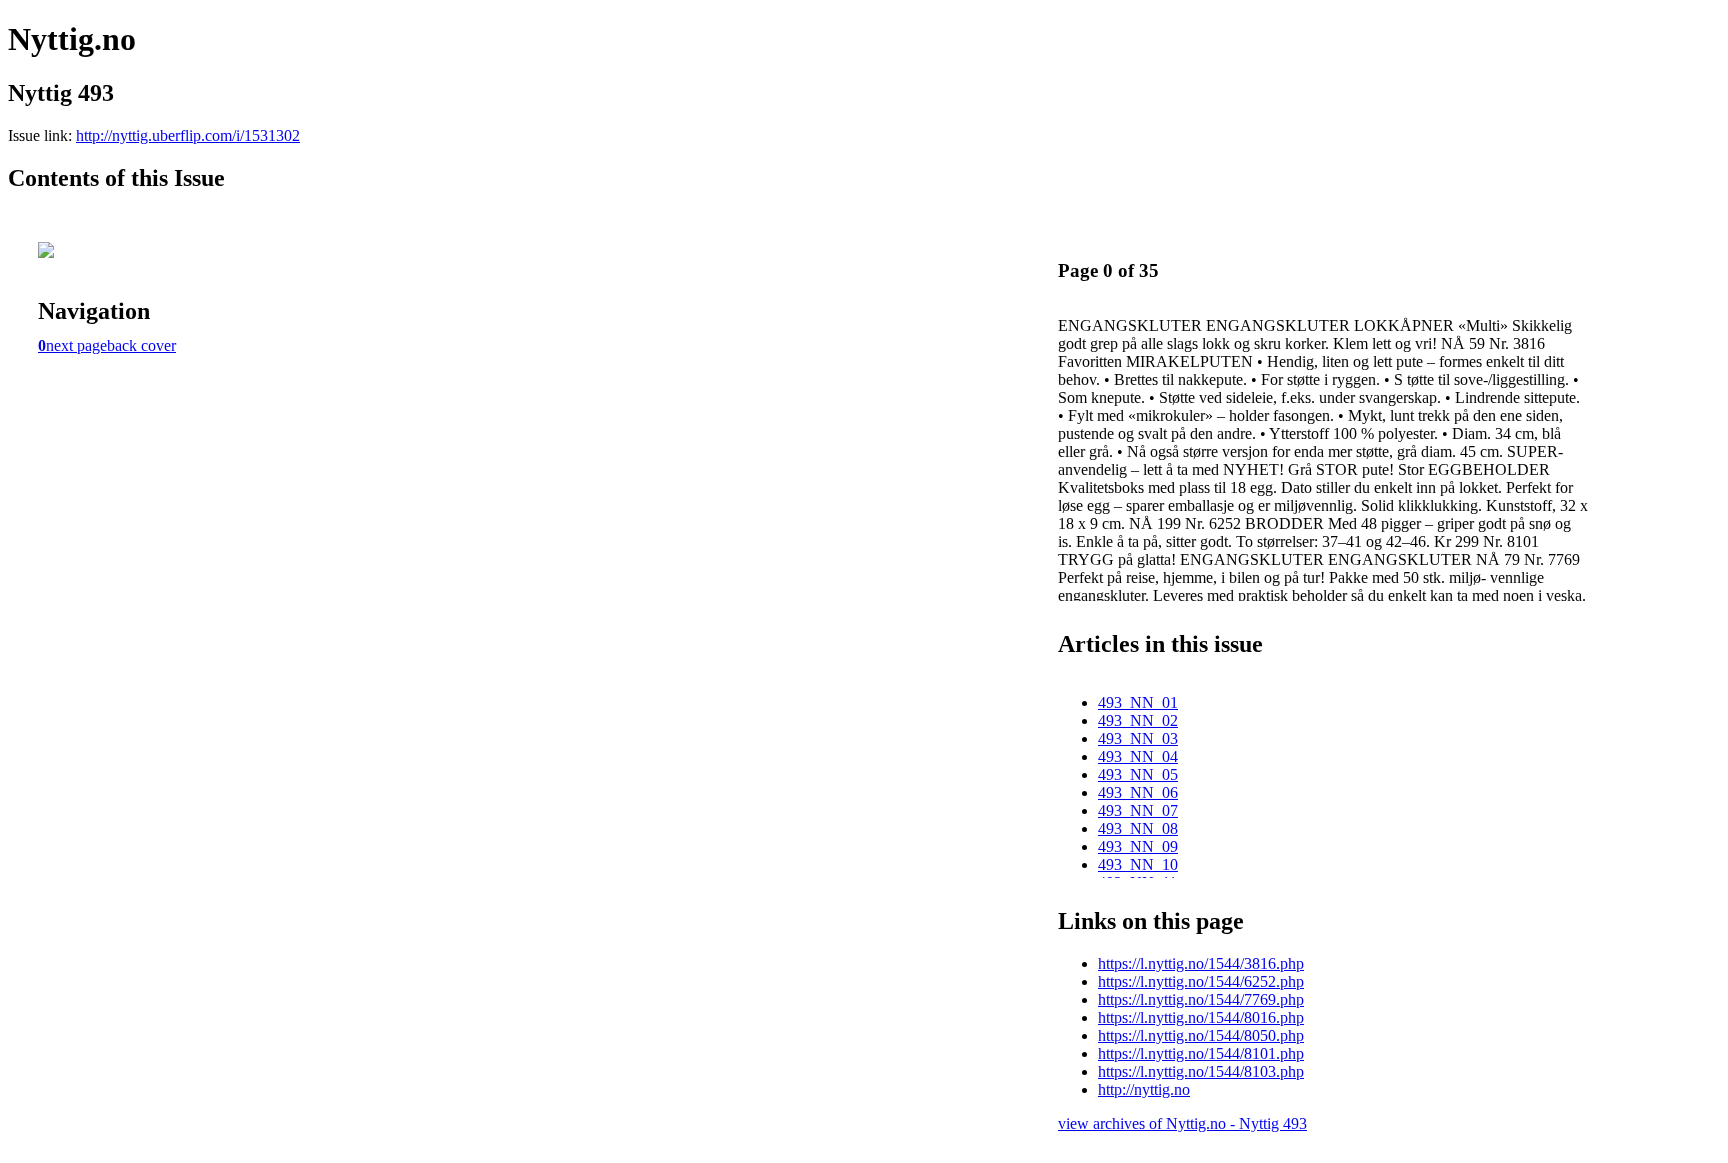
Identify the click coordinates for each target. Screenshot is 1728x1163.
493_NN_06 (1138, 792)
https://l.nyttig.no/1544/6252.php (1201, 981)
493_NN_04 (1138, 756)
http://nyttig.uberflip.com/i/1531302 (188, 135)
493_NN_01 (1138, 702)
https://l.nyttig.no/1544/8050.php (1201, 1035)
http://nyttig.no (1144, 1089)
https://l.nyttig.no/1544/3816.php (1201, 963)
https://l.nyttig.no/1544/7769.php (1201, 999)
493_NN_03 (1138, 738)
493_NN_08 (1138, 828)
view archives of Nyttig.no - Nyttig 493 (1182, 1123)
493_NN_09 (1138, 846)
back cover (141, 345)
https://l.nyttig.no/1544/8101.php (1201, 1053)
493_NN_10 (1138, 864)
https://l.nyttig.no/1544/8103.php (1201, 1071)
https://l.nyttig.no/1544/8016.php (1201, 1017)
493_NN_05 (1138, 774)
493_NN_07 (1138, 810)
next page (76, 345)
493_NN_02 (1138, 720)
